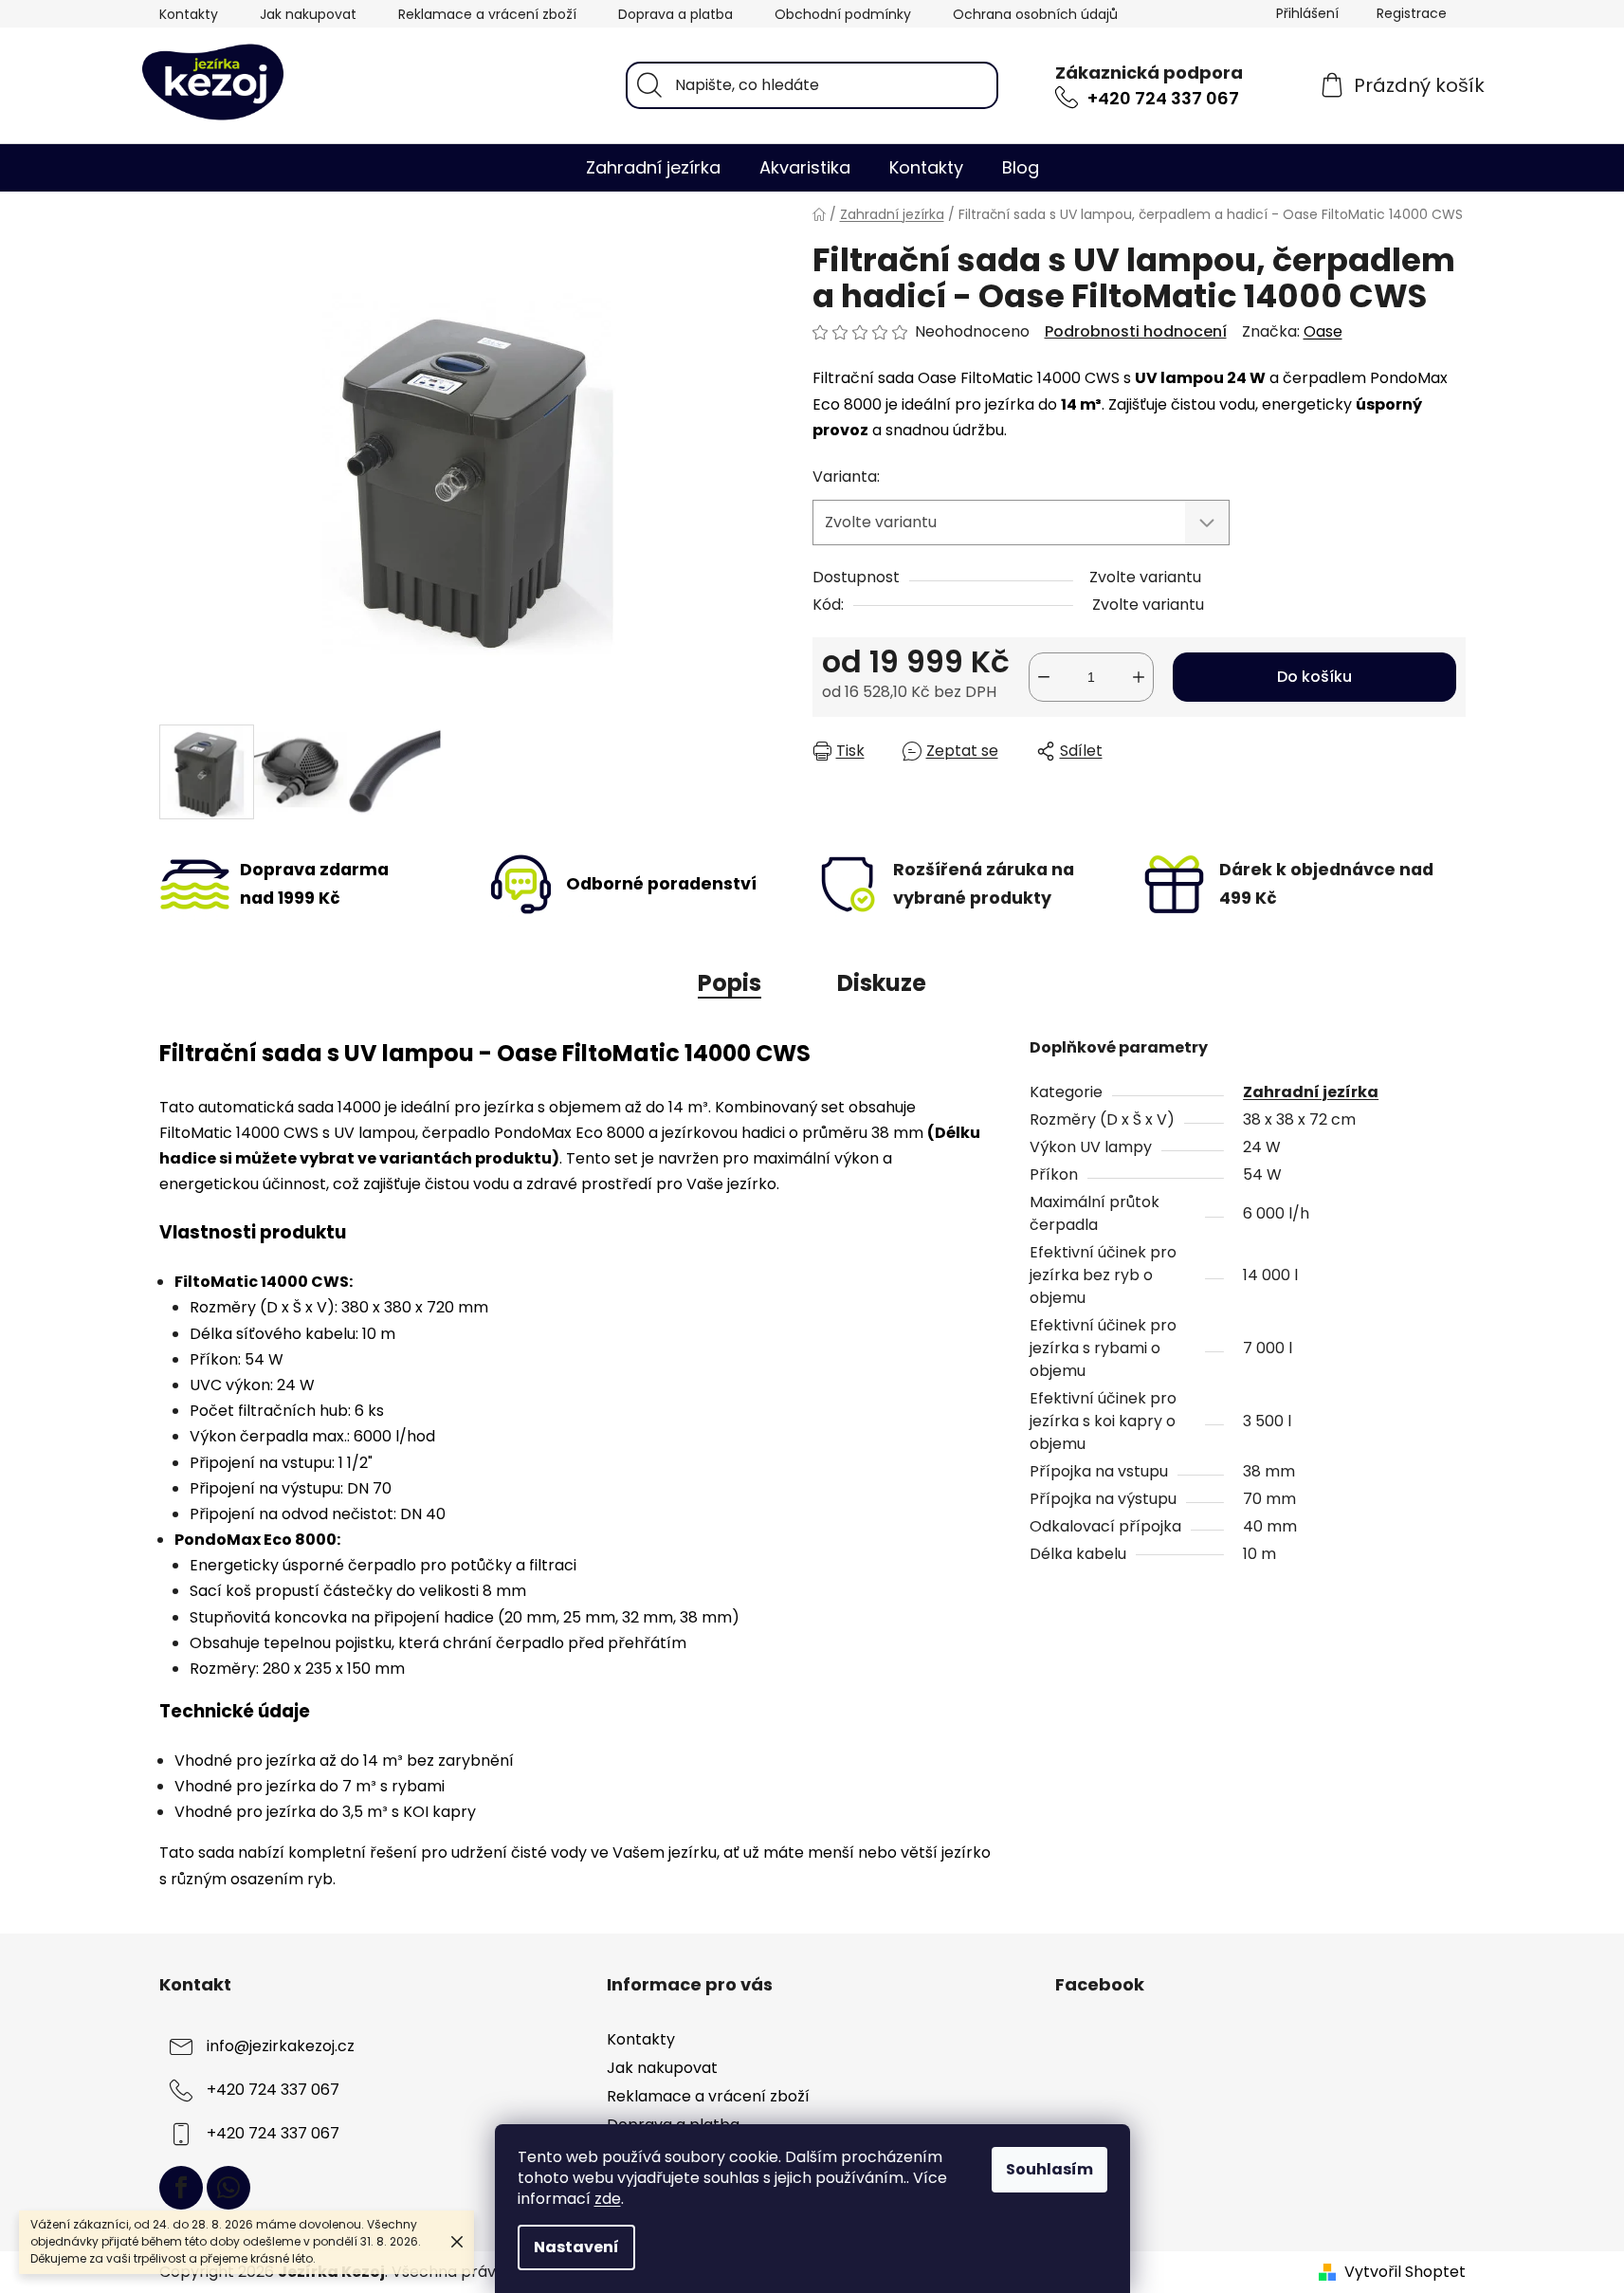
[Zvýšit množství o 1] (1139, 677)
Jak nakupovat (308, 14)
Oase (1323, 331)
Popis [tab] (730, 983)
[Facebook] (181, 2188)
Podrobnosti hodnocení (1136, 332)
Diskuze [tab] (882, 983)
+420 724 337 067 (1163, 98)
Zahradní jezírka (1311, 1092)
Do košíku (1314, 677)
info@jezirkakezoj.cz (281, 2046)
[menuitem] (653, 168)
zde (608, 2199)
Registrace (1412, 13)
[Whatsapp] (228, 2188)
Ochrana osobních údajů (1035, 14)
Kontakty (189, 14)
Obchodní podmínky (843, 14)
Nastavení (576, 2247)
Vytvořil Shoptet (1405, 2272)
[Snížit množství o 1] (1044, 677)
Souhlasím (1049, 2169)
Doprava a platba (675, 14)
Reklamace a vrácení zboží (487, 14)
